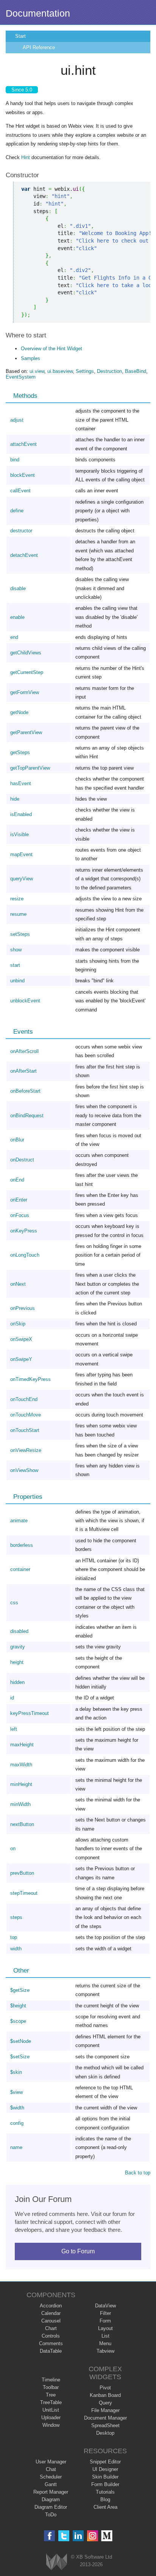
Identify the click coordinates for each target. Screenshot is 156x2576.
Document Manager (105, 2418)
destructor (21, 531)
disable (18, 588)
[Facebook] (49, 2536)
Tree (51, 2395)
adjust (17, 420)
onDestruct (22, 1160)
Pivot (105, 2388)
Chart (51, 2328)
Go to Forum (78, 2251)
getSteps (20, 752)
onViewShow (24, 1470)
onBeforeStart (25, 1091)
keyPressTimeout (30, 1713)
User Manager (51, 2462)
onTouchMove (26, 1415)
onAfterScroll (24, 1051)
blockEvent (23, 475)
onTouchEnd (24, 1399)
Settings (85, 371)
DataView (105, 2306)
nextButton (22, 1824)
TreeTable (51, 2402)
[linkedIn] (78, 2536)
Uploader (51, 2418)
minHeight (21, 1784)
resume (18, 914)
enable (17, 617)
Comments (51, 2343)
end (14, 637)
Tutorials (105, 2492)
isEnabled (21, 814)
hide (15, 799)
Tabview (105, 2351)
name (16, 2147)
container (20, 1569)
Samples (30, 358)
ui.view (37, 371)
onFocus (20, 1215)
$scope (18, 2021)
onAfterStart (23, 1071)
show (16, 950)
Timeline (51, 2380)
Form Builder (105, 2484)
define (17, 511)
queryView (22, 879)
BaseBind (136, 371)
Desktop (105, 2433)
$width (17, 2108)
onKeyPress (24, 1231)
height (17, 1662)
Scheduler (51, 2477)
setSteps (20, 934)
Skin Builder (105, 2477)
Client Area (105, 2507)
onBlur (17, 1140)
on (13, 1849)
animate (19, 1521)
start (15, 965)
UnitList (51, 2410)
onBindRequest (27, 1116)
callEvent (20, 491)
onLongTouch (25, 1255)
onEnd (17, 1180)
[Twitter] (64, 2536)
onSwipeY (21, 1359)
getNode (19, 712)
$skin (16, 2072)
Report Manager (51, 2492)
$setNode (21, 2041)
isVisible (19, 834)
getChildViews (26, 653)
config (17, 2123)
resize (17, 899)
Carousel (51, 2321)
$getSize (20, 1990)
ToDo (51, 2515)
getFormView (25, 692)
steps (16, 1917)
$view (16, 2092)
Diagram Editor (51, 2507)
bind (15, 460)
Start (20, 36)
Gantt (51, 2484)
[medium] (107, 2536)
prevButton (22, 1873)
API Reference (39, 47)
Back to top (138, 2173)
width (16, 1949)
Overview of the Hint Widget (51, 349)
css (14, 1603)
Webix (57, 2562)
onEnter (19, 1200)
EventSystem (21, 377)
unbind (17, 981)
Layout (105, 2328)
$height (18, 2006)
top (14, 1937)
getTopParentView (30, 768)
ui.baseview (60, 371)
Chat (51, 2469)
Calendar (51, 2313)
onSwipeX (21, 1339)
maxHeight (22, 1745)
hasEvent (21, 783)
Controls (51, 2336)
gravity (18, 1647)
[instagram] (93, 2536)
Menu (105, 2343)
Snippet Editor (105, 2462)
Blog (105, 2499)
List (105, 2336)
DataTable (51, 2351)
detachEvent (24, 555)
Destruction (109, 371)
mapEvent (21, 854)
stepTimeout (24, 1893)
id (12, 1698)
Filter (105, 2313)
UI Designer (105, 2469)
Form (105, 2321)
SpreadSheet (105, 2425)
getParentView (26, 732)
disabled (19, 1631)
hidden (17, 1682)
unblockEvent (25, 1001)
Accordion (51, 2306)
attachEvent (23, 444)
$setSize (20, 2057)
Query (105, 2403)
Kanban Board (105, 2395)
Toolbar (51, 2387)
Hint (26, 157)
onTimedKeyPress (30, 1379)
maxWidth (21, 1765)
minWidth (20, 1804)
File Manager (105, 2410)
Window (51, 2425)
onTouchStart (25, 1430)
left (14, 1729)
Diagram (51, 2499)
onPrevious (23, 1308)
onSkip (18, 1324)
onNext (18, 1284)
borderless (22, 1545)
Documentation (38, 13)
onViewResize (26, 1450)
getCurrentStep (27, 672)
